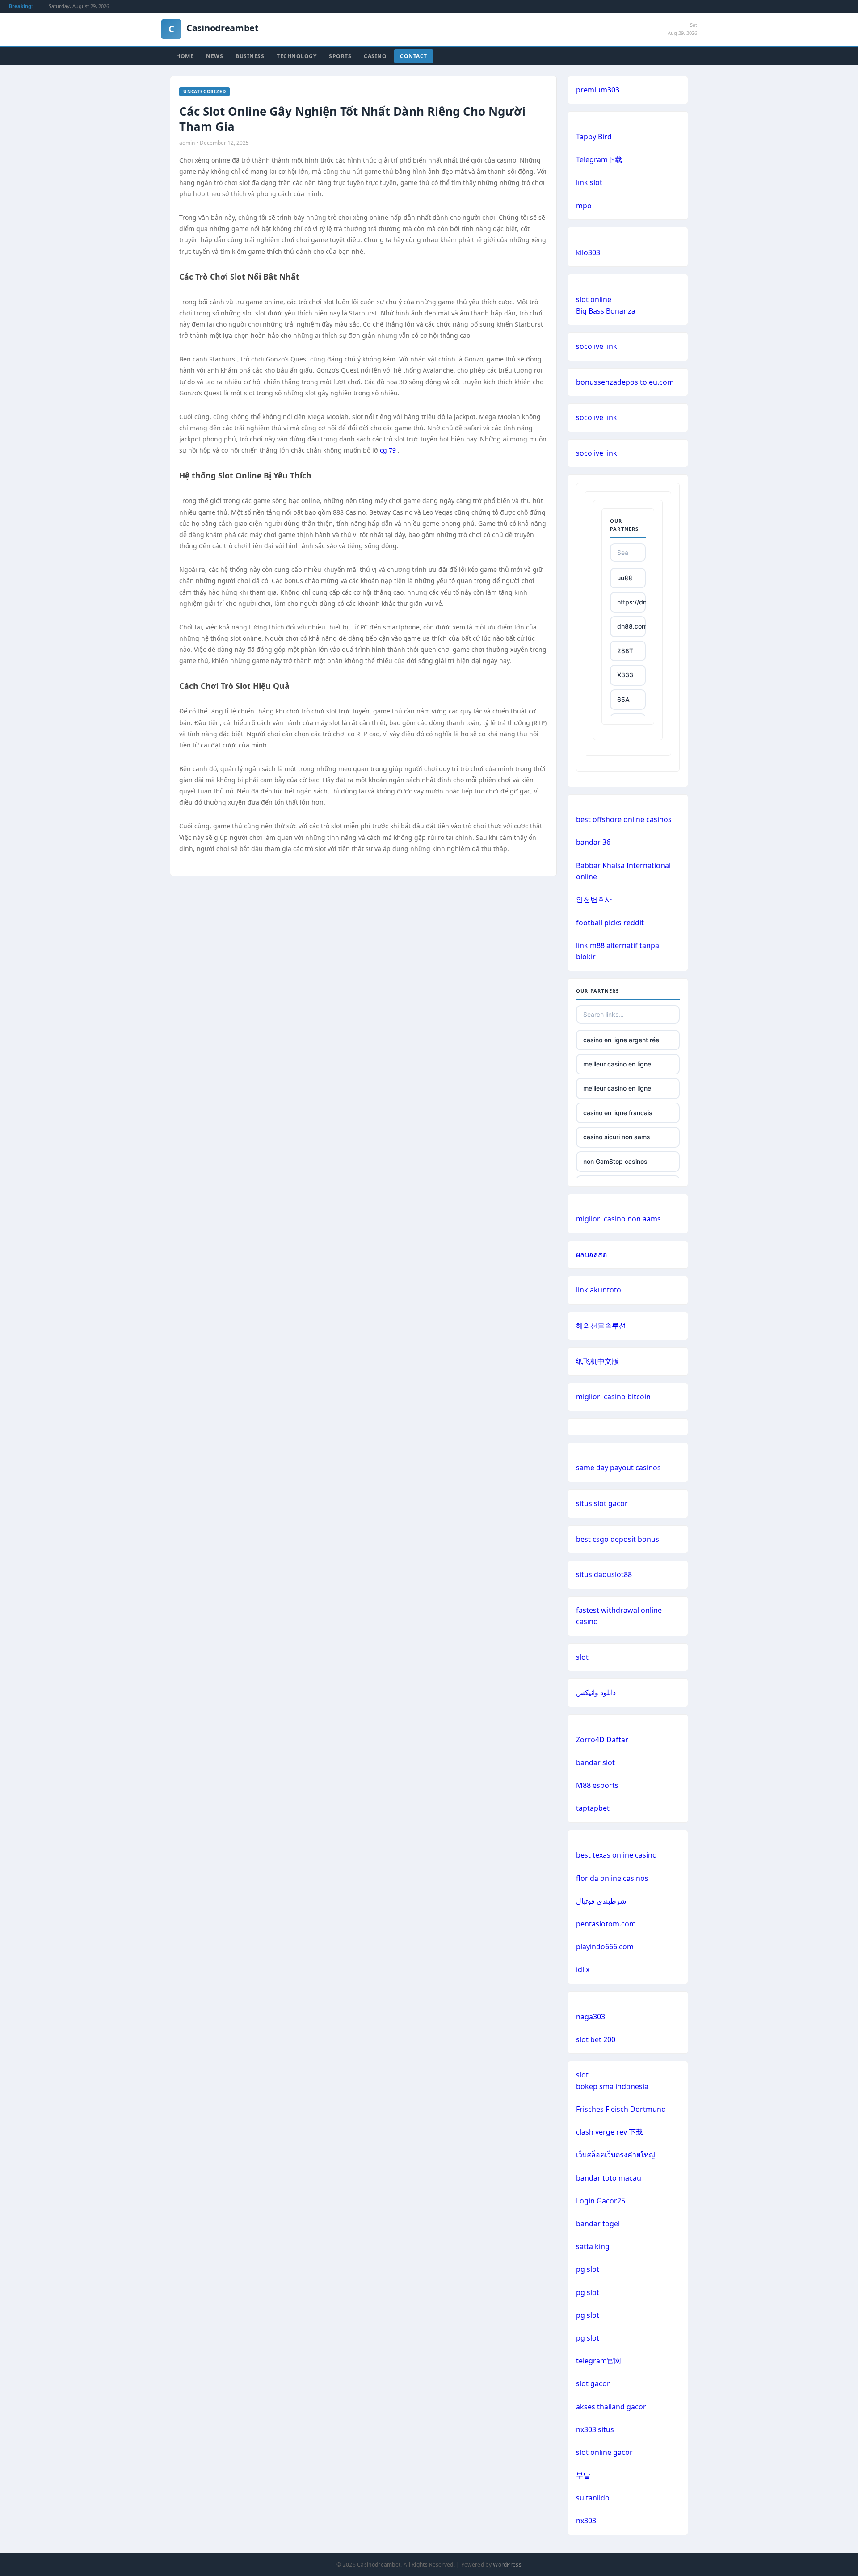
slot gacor (593, 2383)
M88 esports (597, 1785)
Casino (375, 56)
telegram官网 (599, 2361)
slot (582, 1657)
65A (623, 699)
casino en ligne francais (618, 1113)
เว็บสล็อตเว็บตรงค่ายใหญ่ (616, 2155)
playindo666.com (605, 1947)
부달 (583, 2475)
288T (625, 651)
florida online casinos (612, 1878)
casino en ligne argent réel (622, 1040)
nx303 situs (595, 2429)
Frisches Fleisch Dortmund (621, 2109)
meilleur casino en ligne (617, 1064)
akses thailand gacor (611, 2407)
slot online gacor (604, 2452)
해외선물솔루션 (601, 1326)
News (214, 56)
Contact (414, 56)
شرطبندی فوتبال (601, 1901)
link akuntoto (599, 1290)
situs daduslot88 (604, 1574)
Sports (340, 56)
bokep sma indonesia (612, 2086)
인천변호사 (594, 899)
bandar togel (598, 2224)
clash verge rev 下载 (610, 2132)
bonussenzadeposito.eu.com (625, 382)
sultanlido (593, 2498)
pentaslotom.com (606, 1924)
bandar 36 (593, 842)
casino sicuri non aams (617, 1137)
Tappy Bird (594, 137)
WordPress (507, 2565)
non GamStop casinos (615, 1161)
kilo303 (588, 252)
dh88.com (631, 626)
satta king (593, 2246)
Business (250, 56)
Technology (297, 56)
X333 (625, 675)
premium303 (598, 90)
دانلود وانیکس (596, 1692)
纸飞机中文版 (597, 1361)
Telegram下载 (599, 159)
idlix (583, 1969)
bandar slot (595, 1762)
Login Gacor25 (601, 2201)
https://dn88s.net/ (631, 602)
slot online (594, 299)
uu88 (625, 578)
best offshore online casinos (624, 819)
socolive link (597, 346)
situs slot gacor (602, 1503)
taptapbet (593, 1808)
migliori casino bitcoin (613, 1397)
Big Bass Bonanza (606, 311)
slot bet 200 (596, 2039)
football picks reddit (610, 923)
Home (185, 56)
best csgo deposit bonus (618, 1539)
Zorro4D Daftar (602, 1740)
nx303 (586, 2521)
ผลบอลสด (591, 1254)
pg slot (588, 2269)
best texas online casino (616, 1855)
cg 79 (388, 450)
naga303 (591, 2017)
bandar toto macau (609, 2178)
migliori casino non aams (618, 1219)
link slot (589, 182)
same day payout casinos (618, 1468)
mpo (584, 206)
